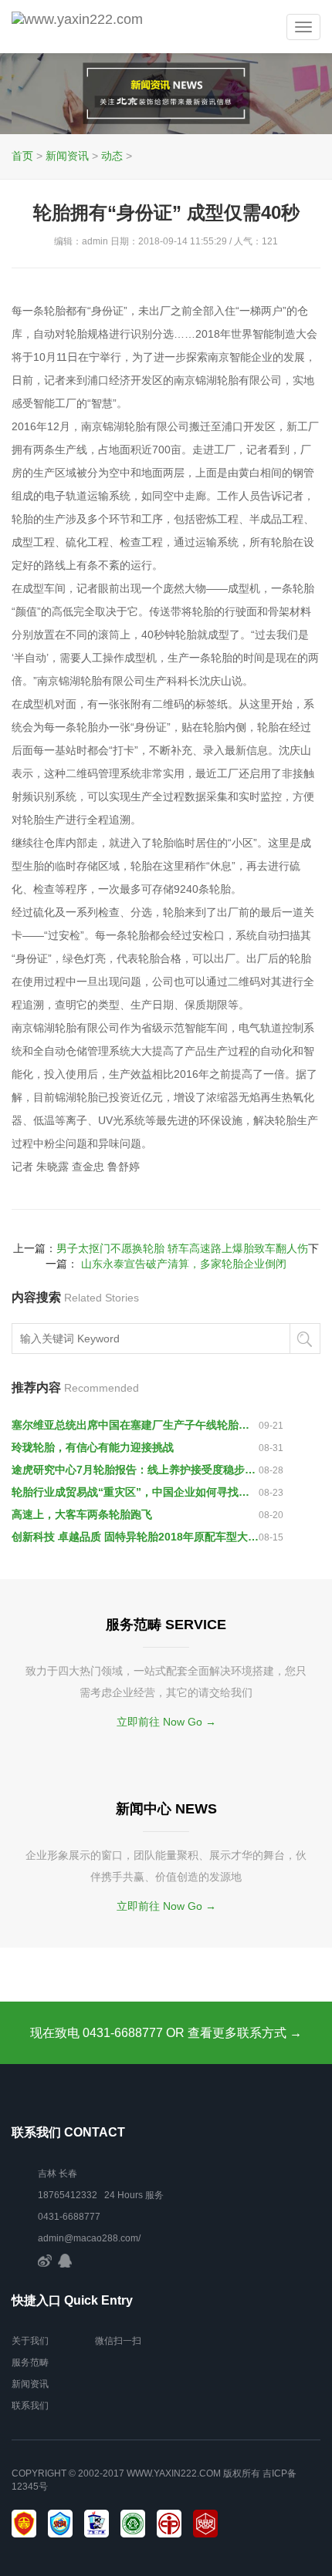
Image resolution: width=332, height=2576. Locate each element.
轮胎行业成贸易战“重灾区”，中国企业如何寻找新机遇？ (135, 1492)
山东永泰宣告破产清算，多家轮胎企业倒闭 (184, 1264)
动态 (112, 156)
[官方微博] (45, 2260)
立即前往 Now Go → (166, 1722)
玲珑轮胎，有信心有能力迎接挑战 (93, 1447)
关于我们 (30, 2341)
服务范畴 (30, 2362)
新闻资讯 (67, 156)
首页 (22, 156)
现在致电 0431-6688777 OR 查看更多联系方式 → (166, 2033)
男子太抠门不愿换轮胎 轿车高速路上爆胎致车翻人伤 (182, 1248)
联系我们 (30, 2406)
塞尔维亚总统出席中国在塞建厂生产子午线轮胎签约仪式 (135, 1425)
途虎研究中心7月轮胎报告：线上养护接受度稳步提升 (135, 1470)
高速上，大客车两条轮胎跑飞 (82, 1514)
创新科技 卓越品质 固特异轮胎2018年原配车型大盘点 (135, 1537)
